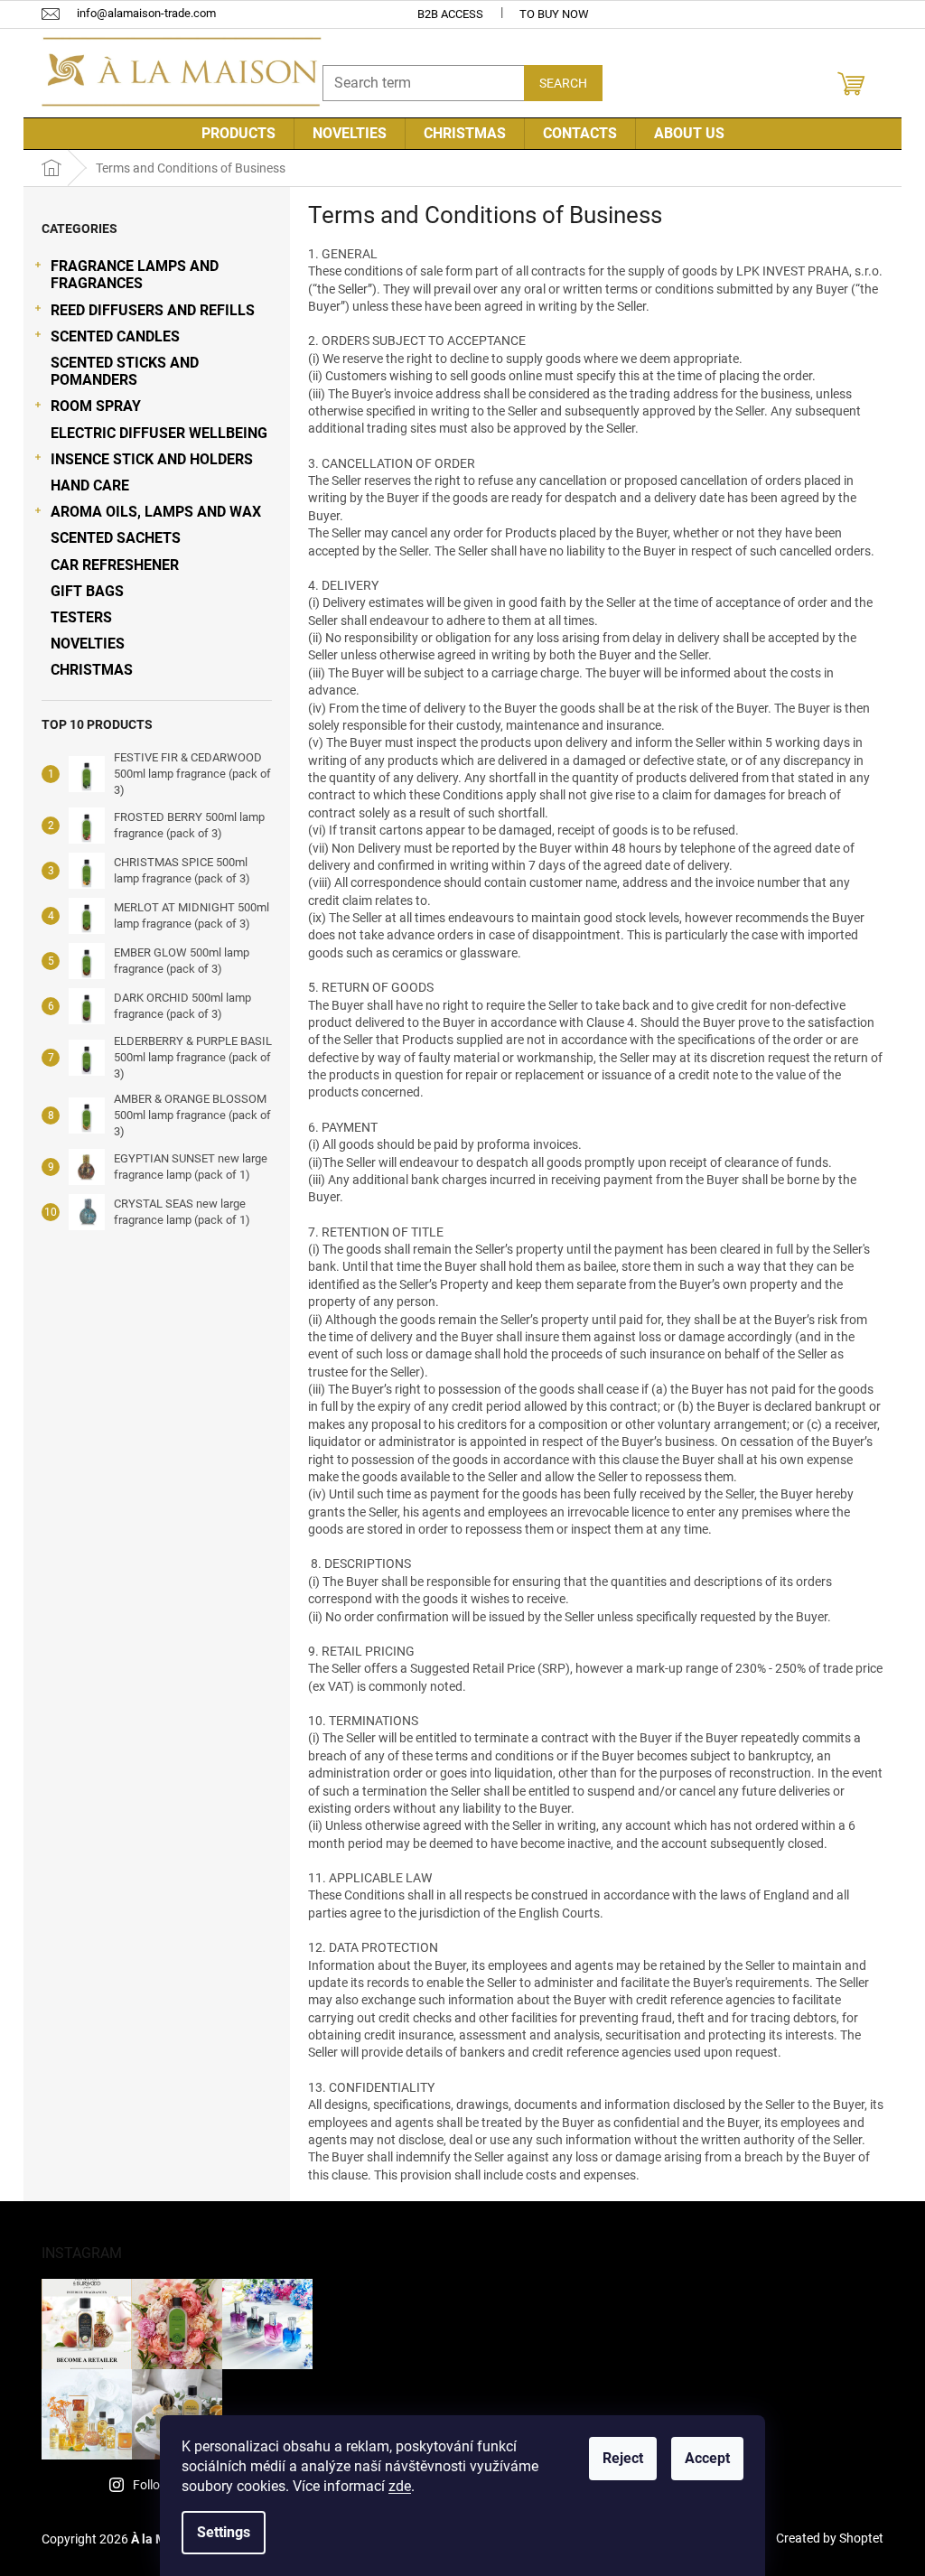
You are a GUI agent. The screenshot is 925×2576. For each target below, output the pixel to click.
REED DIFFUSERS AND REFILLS (153, 310)
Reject (623, 2458)
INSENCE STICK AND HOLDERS (152, 459)
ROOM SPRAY (96, 406)
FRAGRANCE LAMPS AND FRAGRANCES (135, 275)
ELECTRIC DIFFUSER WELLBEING (159, 433)
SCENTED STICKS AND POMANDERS (125, 371)
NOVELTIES (88, 644)
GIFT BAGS (87, 591)
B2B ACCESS (450, 14)
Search (563, 83)
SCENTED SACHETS (116, 538)
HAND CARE (90, 485)
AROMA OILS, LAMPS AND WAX (156, 512)
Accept (707, 2458)
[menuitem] (238, 134)
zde (400, 2486)
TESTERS (81, 617)
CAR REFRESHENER (115, 565)
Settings (224, 2532)
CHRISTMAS (92, 670)
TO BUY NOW (554, 14)
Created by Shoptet (830, 2538)
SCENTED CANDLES (115, 336)
